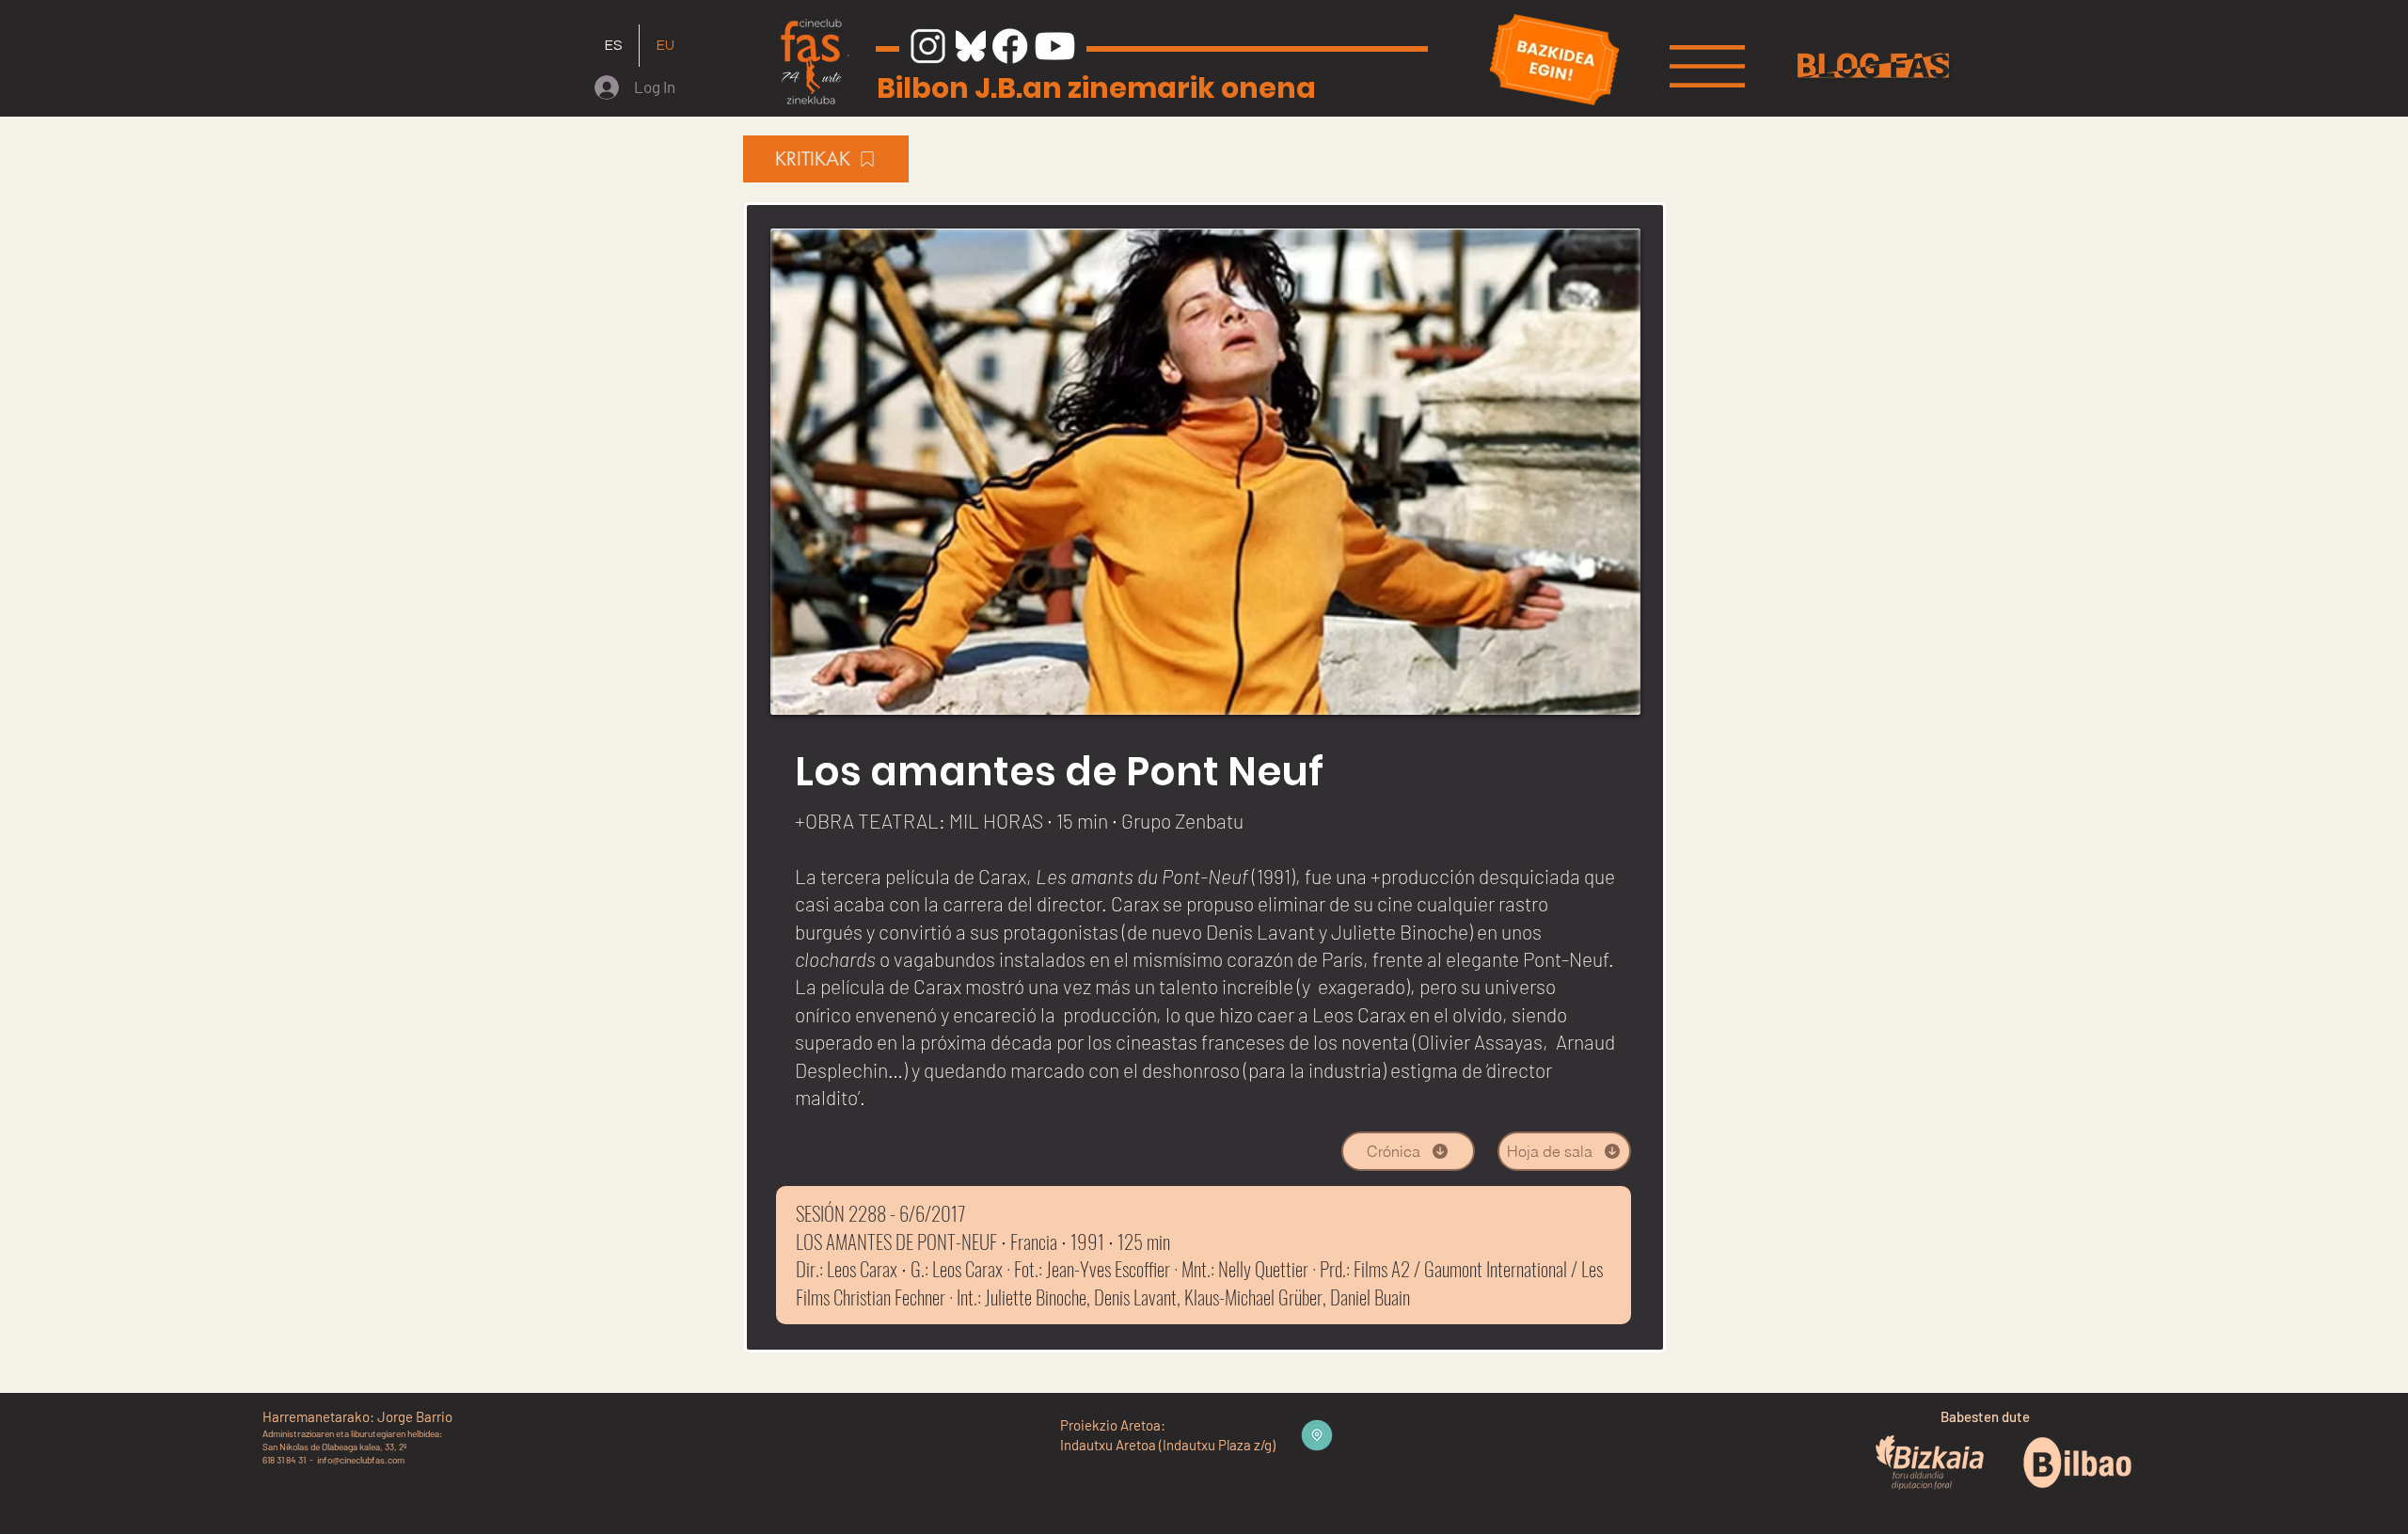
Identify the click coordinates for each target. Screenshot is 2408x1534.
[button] (1707, 66)
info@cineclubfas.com (361, 1460)
